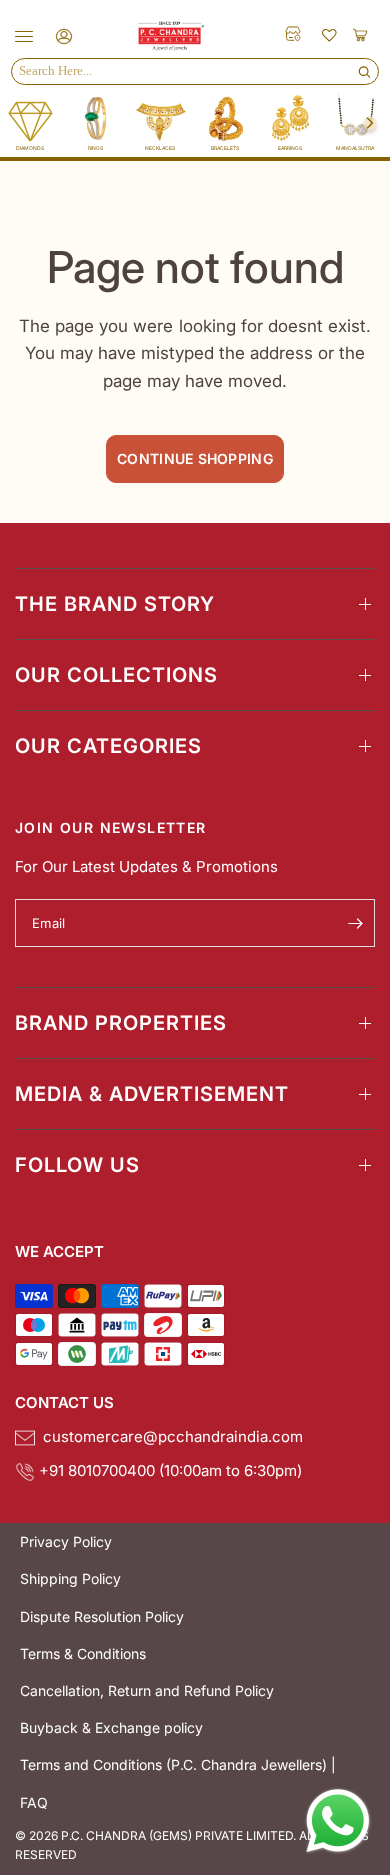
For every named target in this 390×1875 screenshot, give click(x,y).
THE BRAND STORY (115, 604)
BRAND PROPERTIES (121, 1023)
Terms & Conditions (83, 1653)
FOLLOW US (77, 1165)
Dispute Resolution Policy (102, 1616)
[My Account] (60, 37)
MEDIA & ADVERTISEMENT (152, 1094)
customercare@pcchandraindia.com (169, 1436)
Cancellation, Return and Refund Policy (147, 1690)
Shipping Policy (70, 1578)
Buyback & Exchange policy (111, 1727)
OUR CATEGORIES (108, 746)
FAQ (34, 1802)
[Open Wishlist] (330, 34)
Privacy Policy (66, 1541)
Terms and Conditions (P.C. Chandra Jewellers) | (178, 1764)
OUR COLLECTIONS (116, 675)
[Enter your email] (355, 923)
